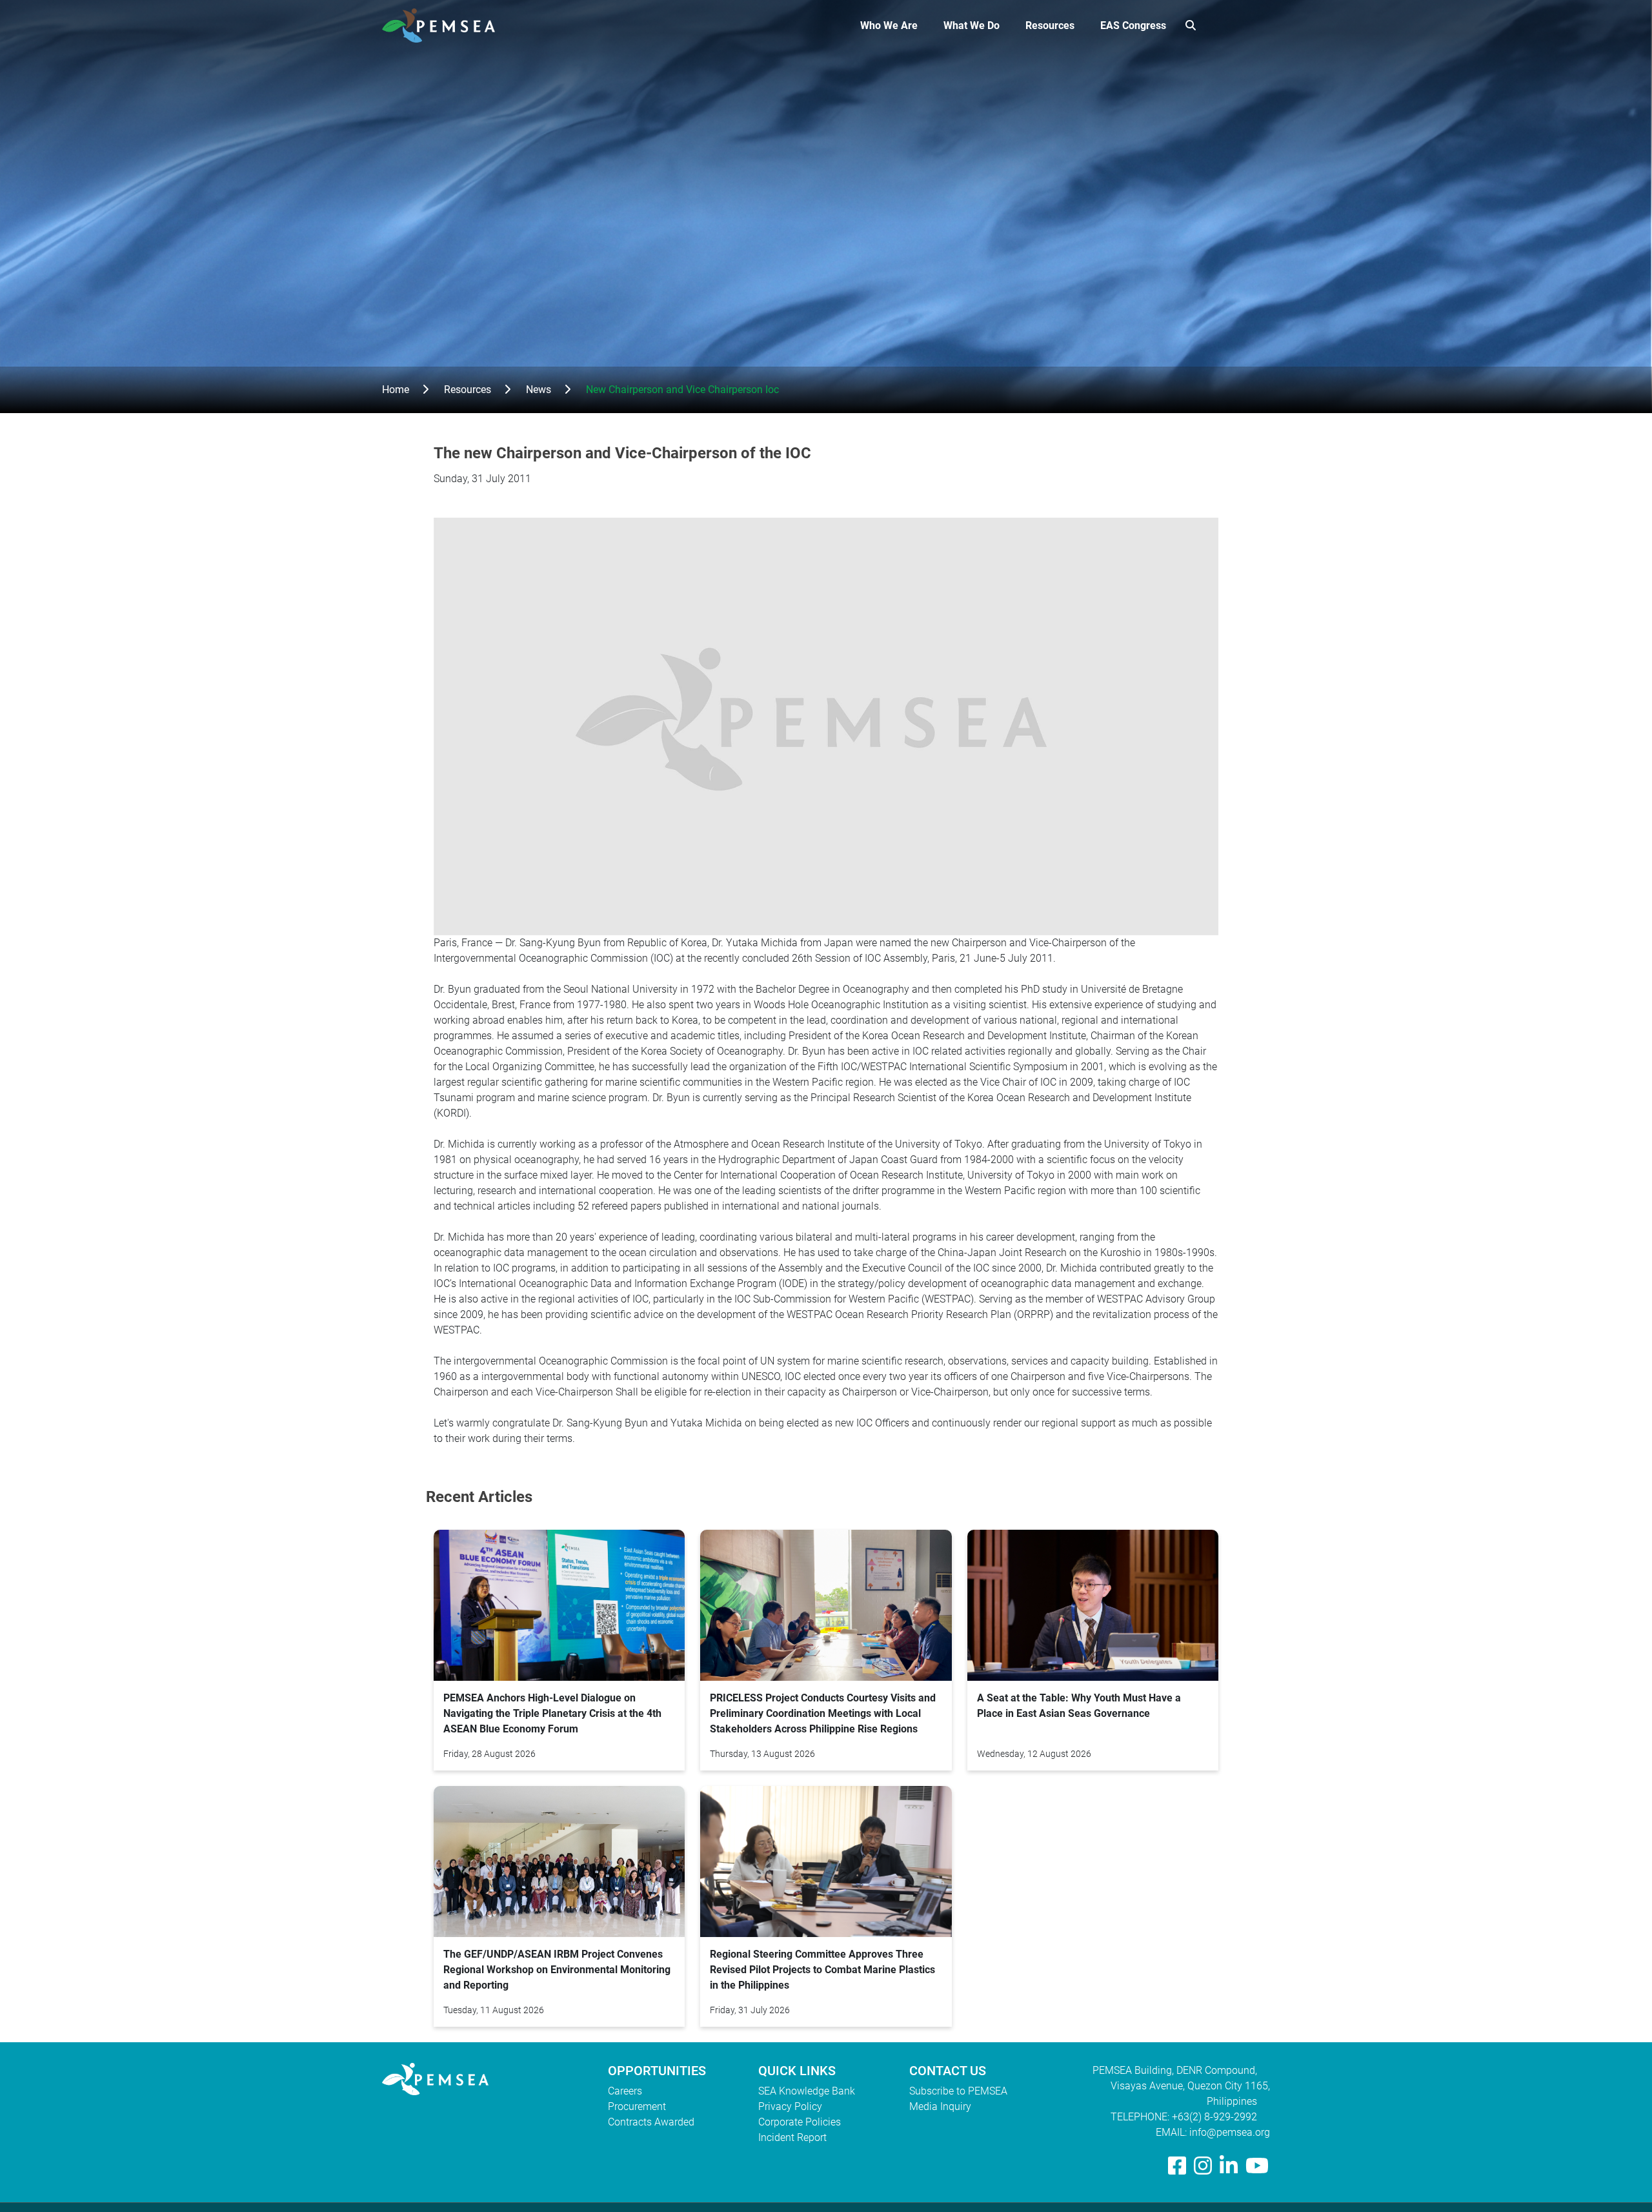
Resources (1050, 25)
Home (396, 390)
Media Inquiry (940, 2106)
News (539, 390)
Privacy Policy (790, 2106)
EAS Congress (1133, 25)
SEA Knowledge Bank (807, 2091)
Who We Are (889, 25)
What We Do (972, 25)
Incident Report (792, 2137)
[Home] (444, 25)
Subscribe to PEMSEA (958, 2091)
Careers (625, 2091)
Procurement (637, 2106)
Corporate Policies (800, 2122)
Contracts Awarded (651, 2122)
